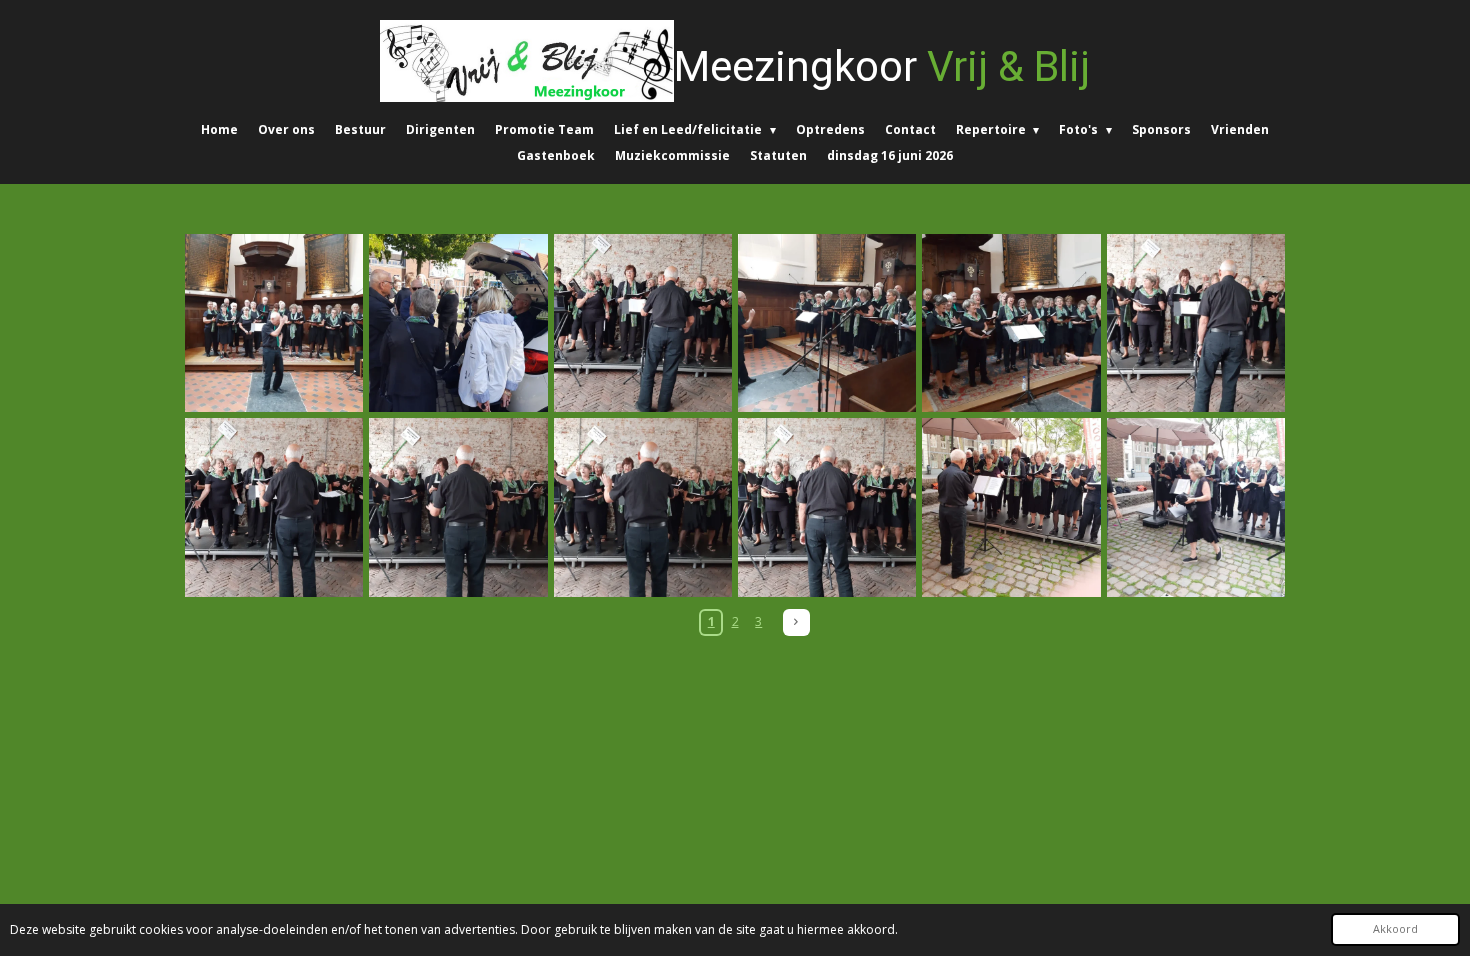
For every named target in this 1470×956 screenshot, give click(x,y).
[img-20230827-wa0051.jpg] (458, 507)
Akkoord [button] (1395, 928)
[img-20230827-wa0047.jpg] (1196, 323)
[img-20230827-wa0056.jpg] (1196, 507)
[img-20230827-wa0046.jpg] (1011, 323)
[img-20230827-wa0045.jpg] (827, 323)
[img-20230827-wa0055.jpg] (1011, 507)
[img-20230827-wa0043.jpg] (458, 323)
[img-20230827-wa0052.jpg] (643, 507)
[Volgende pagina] (796, 622)
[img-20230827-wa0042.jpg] (274, 323)
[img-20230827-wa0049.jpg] (274, 507)
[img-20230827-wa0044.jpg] (643, 323)
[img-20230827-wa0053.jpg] (827, 507)
